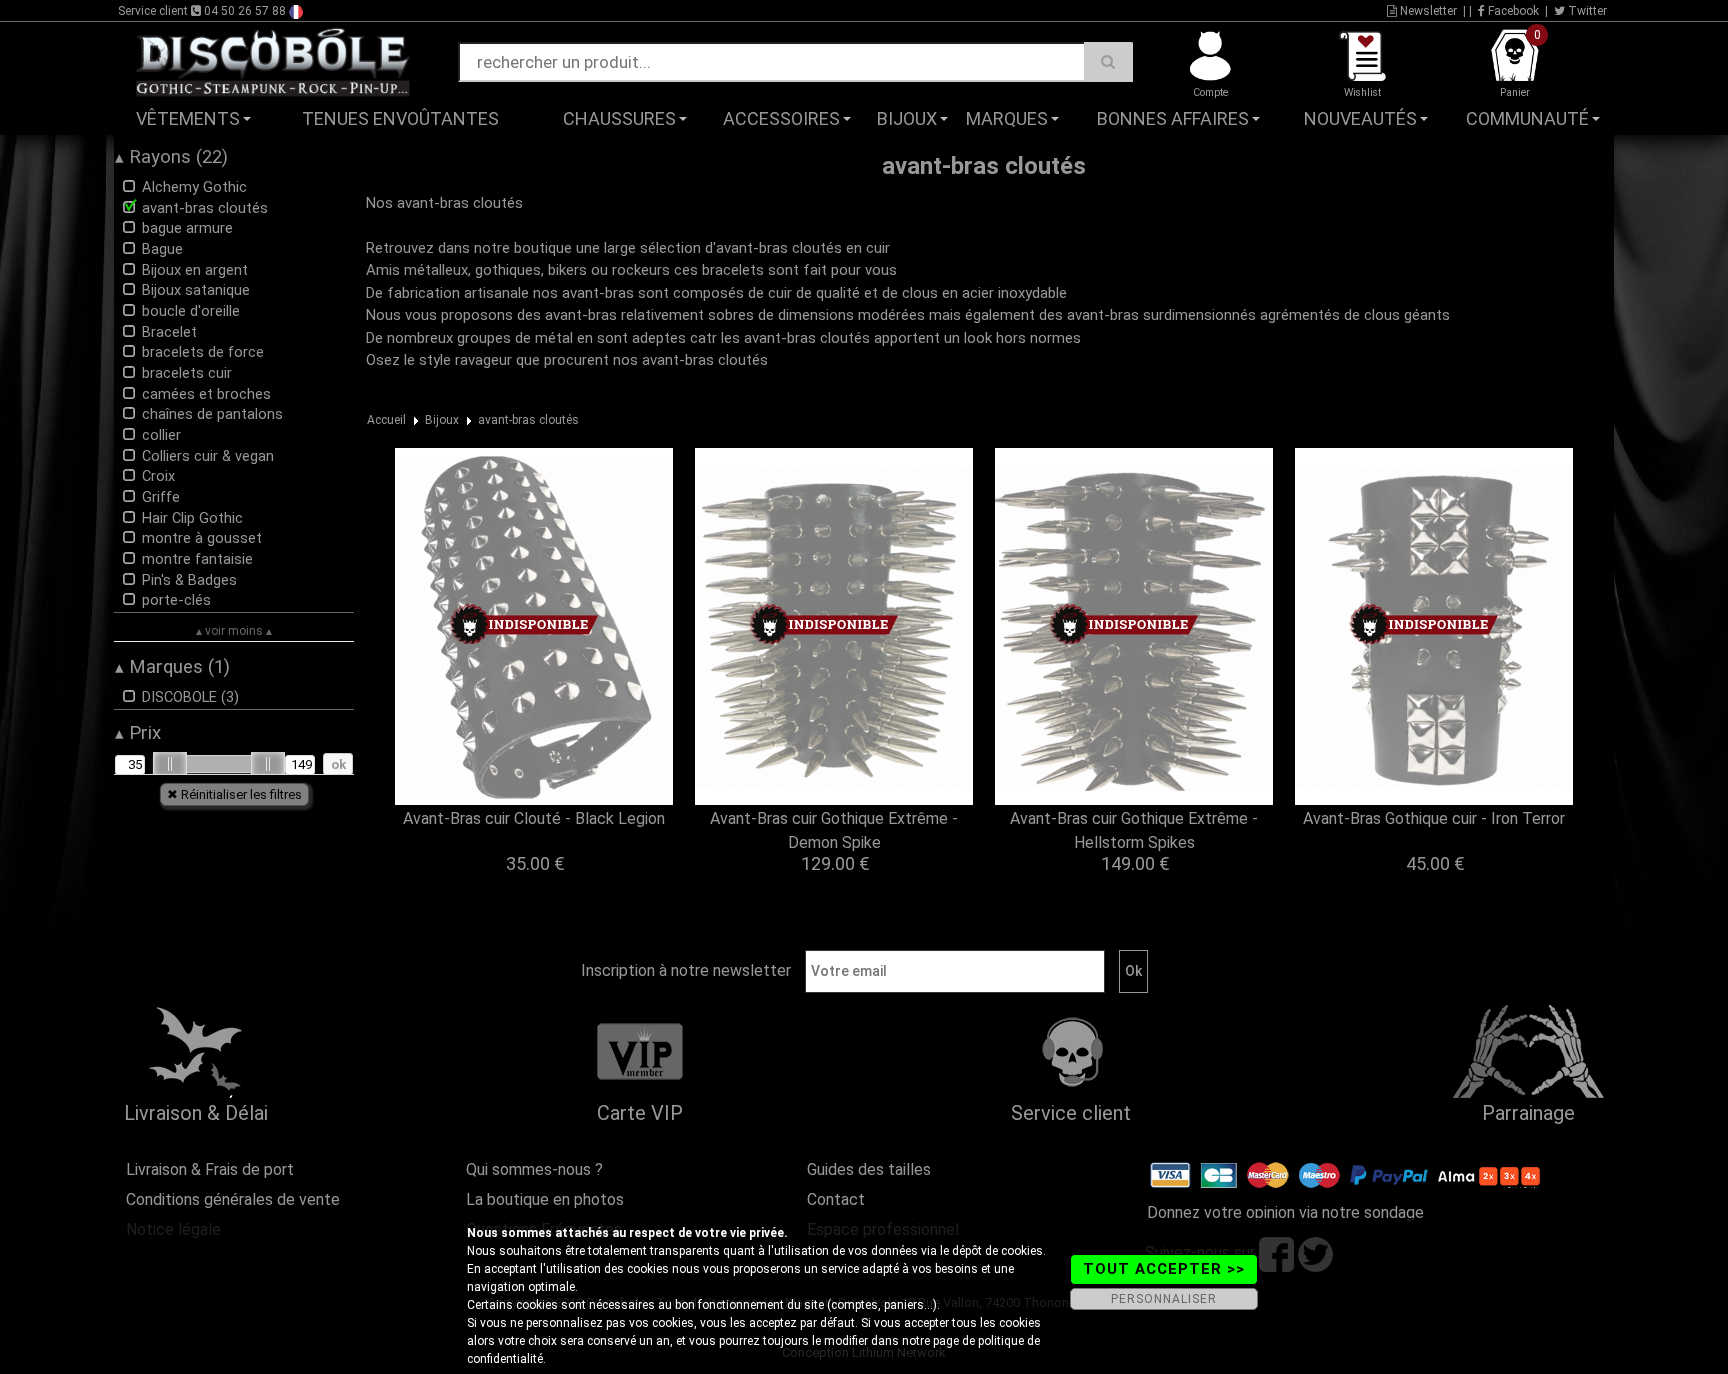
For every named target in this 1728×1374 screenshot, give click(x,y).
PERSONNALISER (1164, 1299)
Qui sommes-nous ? (534, 1169)
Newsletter (1427, 11)
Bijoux (907, 118)
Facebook (1512, 11)
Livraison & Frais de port (210, 1169)
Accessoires (781, 118)
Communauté (1527, 118)
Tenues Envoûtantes (400, 118)
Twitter (1586, 11)
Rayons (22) (171, 157)
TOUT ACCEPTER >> (1164, 1269)
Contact (836, 1199)
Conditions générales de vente (233, 1199)
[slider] (170, 764)
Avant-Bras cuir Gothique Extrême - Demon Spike (834, 830)
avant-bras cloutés (528, 420)
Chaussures (619, 118)
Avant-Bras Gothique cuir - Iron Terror (1434, 818)
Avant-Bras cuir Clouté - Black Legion (534, 818)
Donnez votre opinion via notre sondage (1285, 1212)
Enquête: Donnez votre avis (1439, 149)
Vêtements (188, 118)
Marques (1007, 118)
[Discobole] (273, 61)
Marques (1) (172, 667)
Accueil (386, 420)
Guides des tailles (869, 1169)
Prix (138, 733)
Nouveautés (1360, 118)
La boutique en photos (545, 1199)
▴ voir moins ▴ (234, 631)
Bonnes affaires (1173, 118)
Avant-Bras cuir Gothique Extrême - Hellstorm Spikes (1134, 830)
